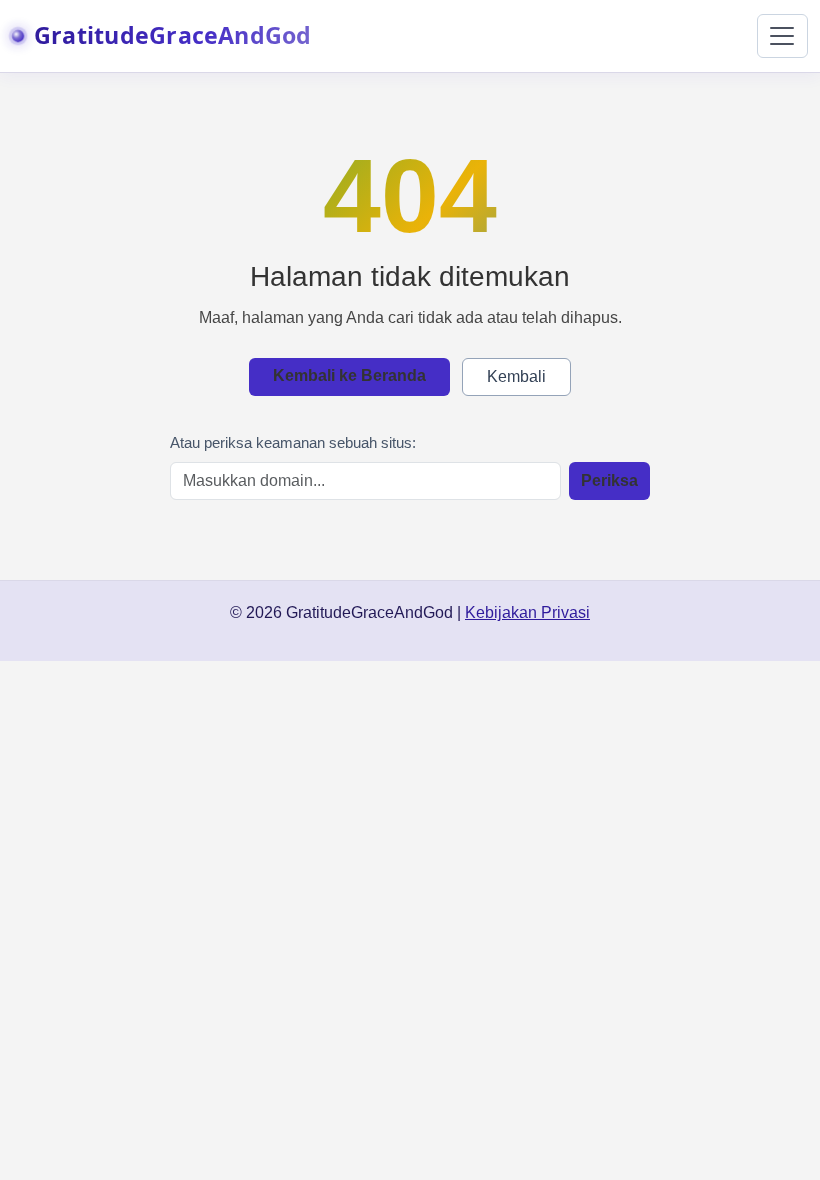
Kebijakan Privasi (527, 612)
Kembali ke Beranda (349, 375)
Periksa (609, 480)
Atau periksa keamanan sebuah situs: (293, 442)
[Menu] (782, 36)
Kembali (516, 376)
